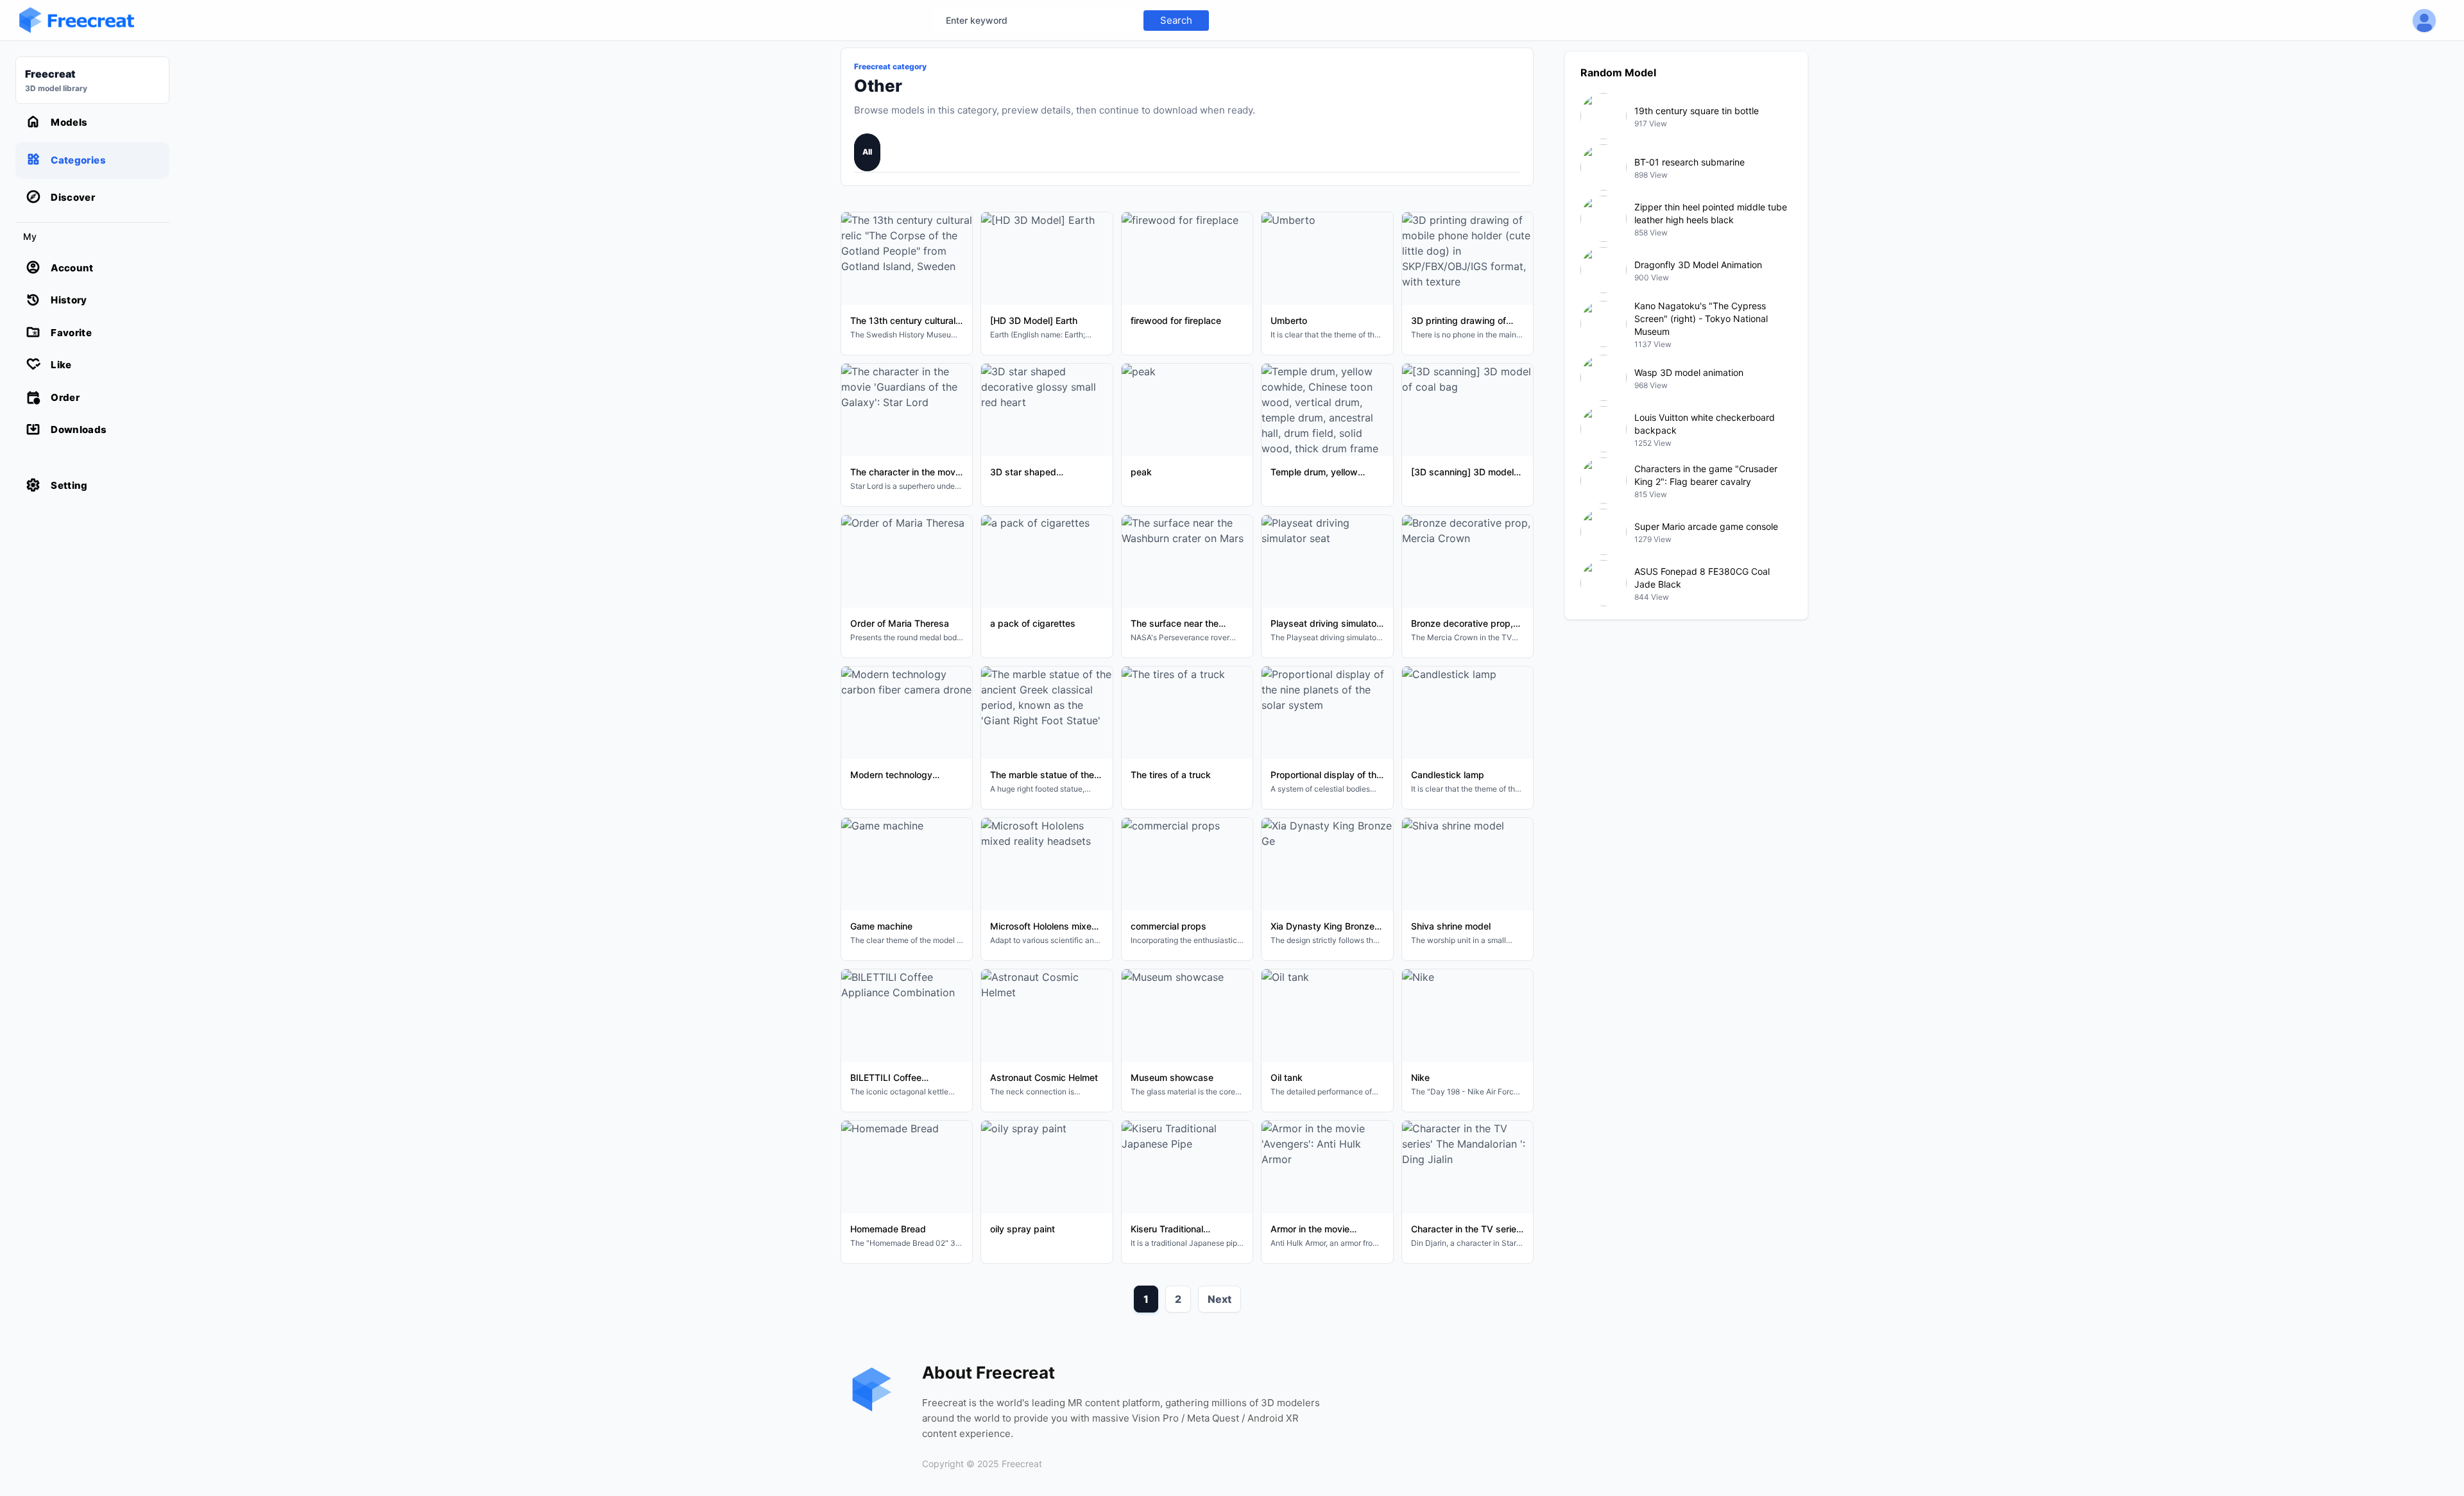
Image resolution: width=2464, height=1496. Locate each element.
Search (1176, 20)
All (867, 152)
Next (1219, 1299)
